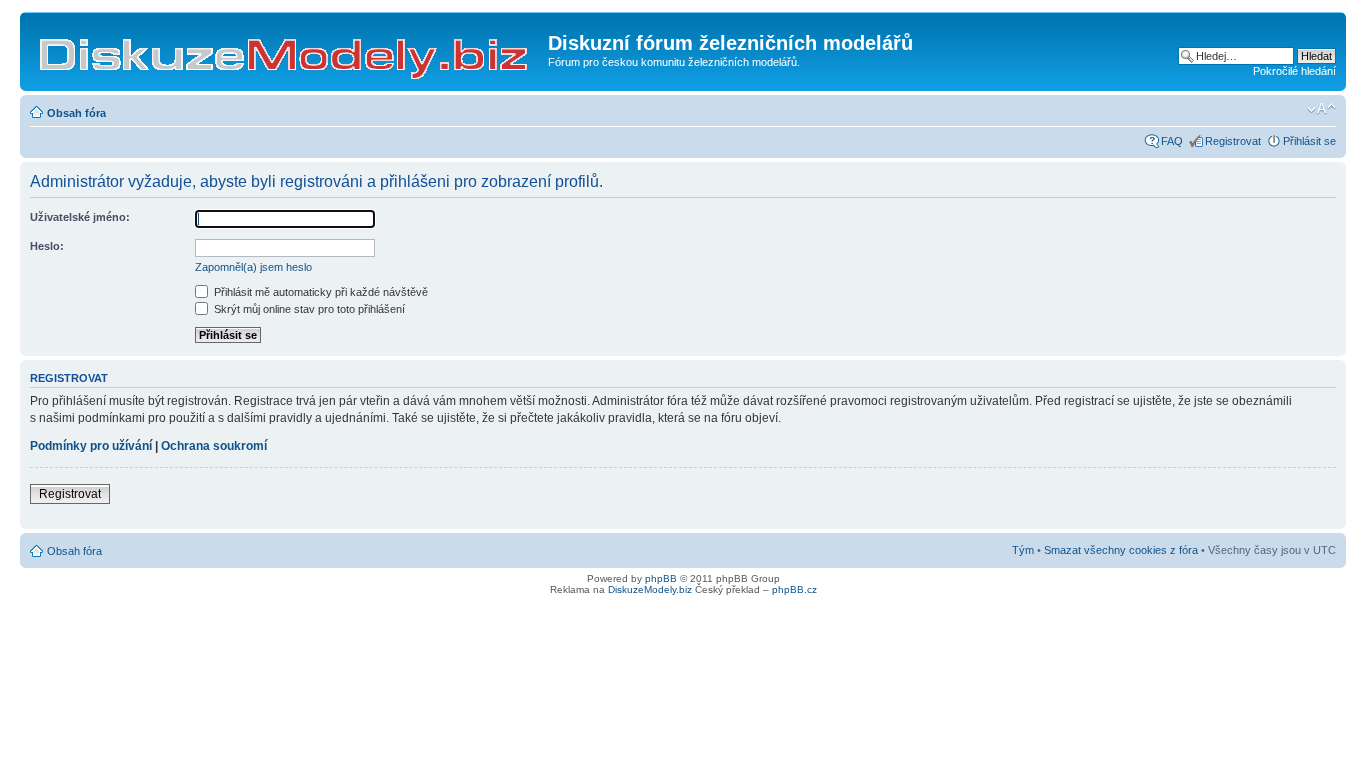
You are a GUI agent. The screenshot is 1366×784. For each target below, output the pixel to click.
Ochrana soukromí (214, 446)
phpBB (661, 578)
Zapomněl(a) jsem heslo (253, 267)
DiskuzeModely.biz (650, 589)
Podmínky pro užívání (91, 446)
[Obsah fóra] (286, 49)
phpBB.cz (794, 589)
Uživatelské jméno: (80, 217)
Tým (1023, 550)
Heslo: (47, 246)
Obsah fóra (76, 113)
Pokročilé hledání (1294, 71)
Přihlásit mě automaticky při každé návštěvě (319, 292)
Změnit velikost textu (1321, 109)
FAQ (1172, 141)
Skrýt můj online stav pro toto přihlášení (308, 309)
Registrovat (1233, 141)
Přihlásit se (1309, 141)
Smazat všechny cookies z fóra (1121, 550)
